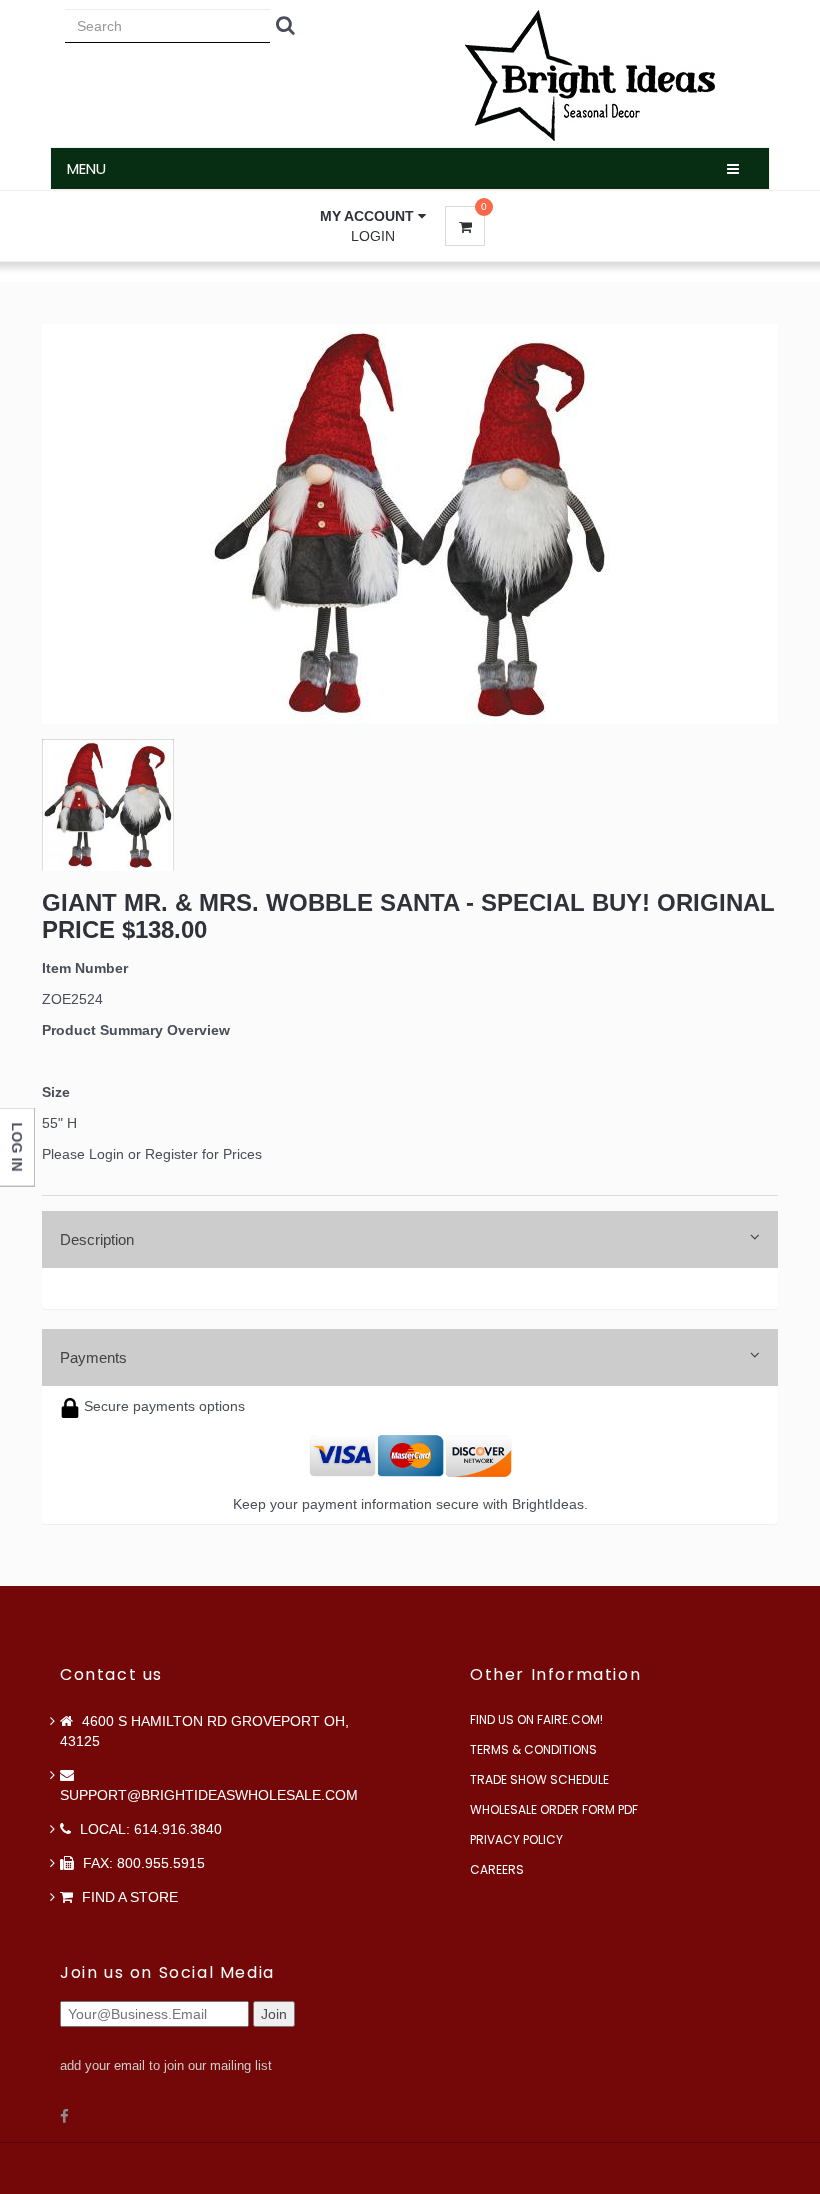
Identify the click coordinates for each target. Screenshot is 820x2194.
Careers (497, 1869)
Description (97, 1239)
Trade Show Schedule (539, 1779)
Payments (93, 1357)
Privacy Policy (516, 1839)
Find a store (128, 1897)
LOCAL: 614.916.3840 (149, 1829)
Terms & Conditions (533, 1749)
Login (373, 236)
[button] (373, 216)
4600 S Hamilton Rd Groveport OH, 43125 (204, 1731)
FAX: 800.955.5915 (142, 1863)
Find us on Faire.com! (536, 1719)
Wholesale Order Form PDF (554, 1809)
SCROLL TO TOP (771, 642)
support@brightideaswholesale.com (209, 1795)
